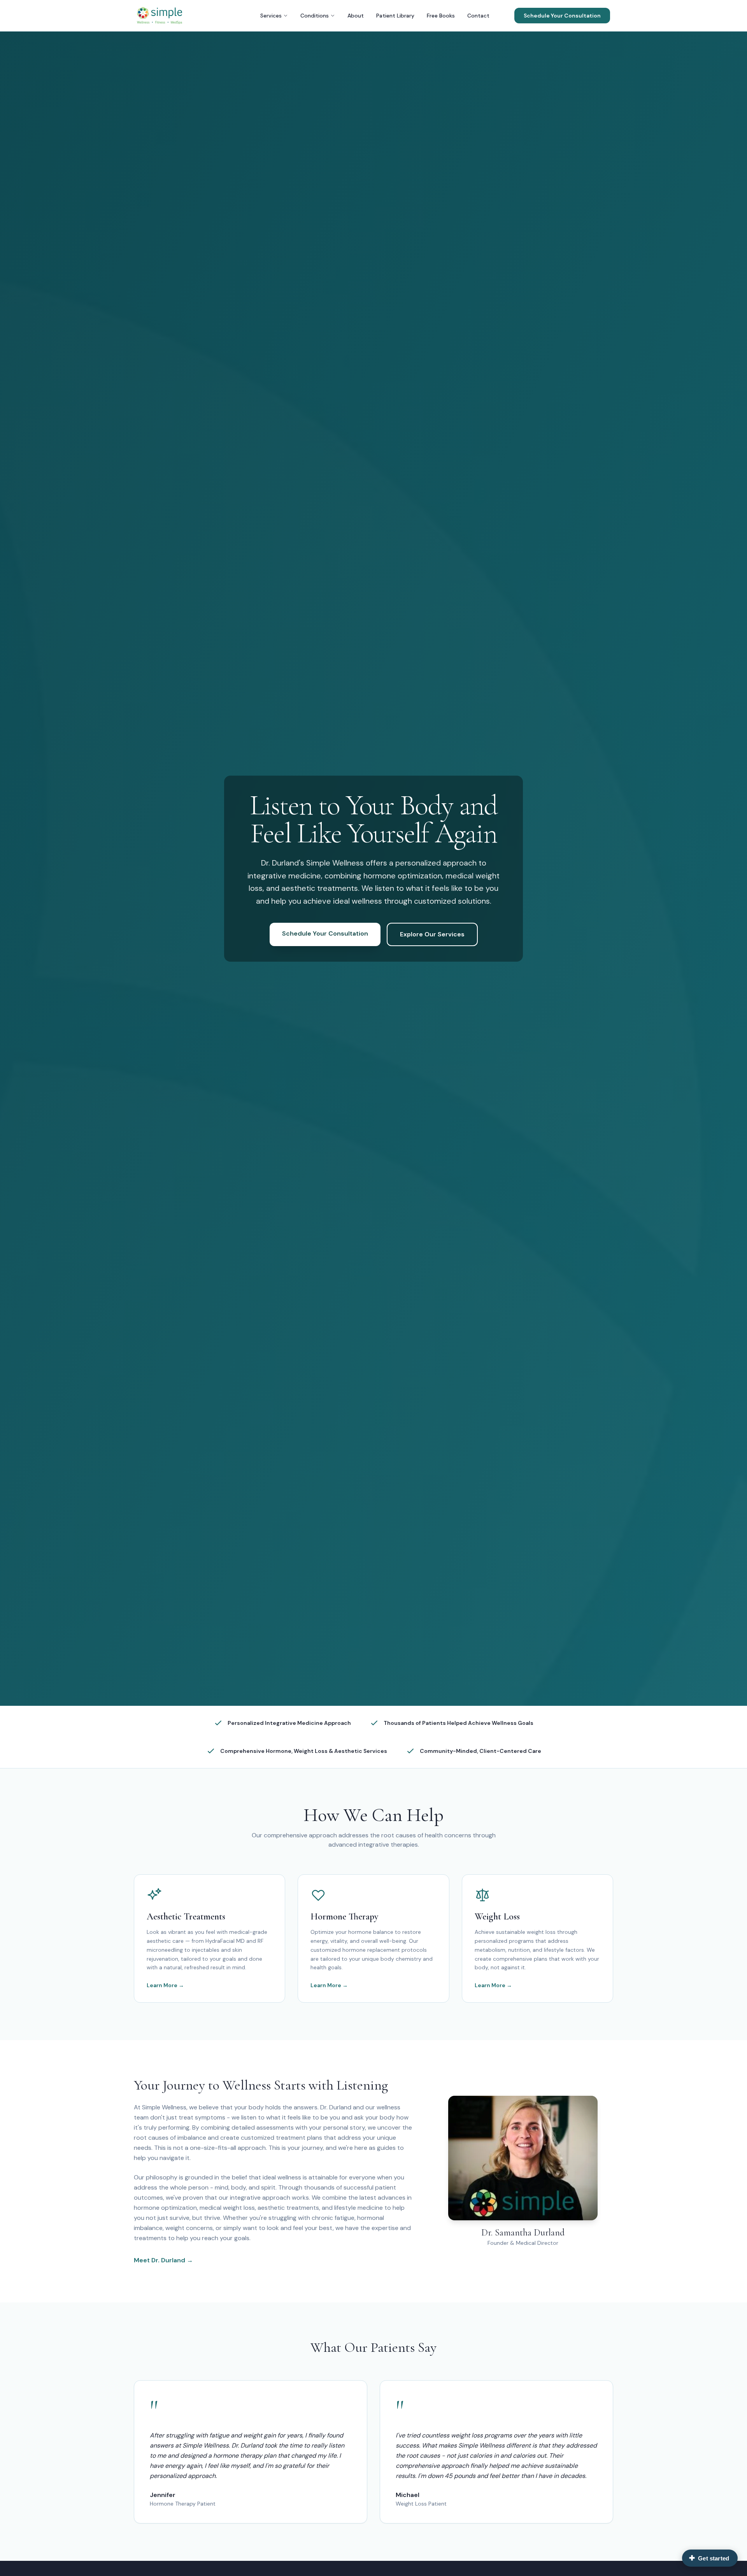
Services (271, 16)
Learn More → (165, 1985)
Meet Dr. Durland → (163, 2260)
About (356, 16)
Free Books (441, 16)
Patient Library (395, 16)
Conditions (315, 16)
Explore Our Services (432, 934)
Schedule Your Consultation (562, 16)
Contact (478, 16)
